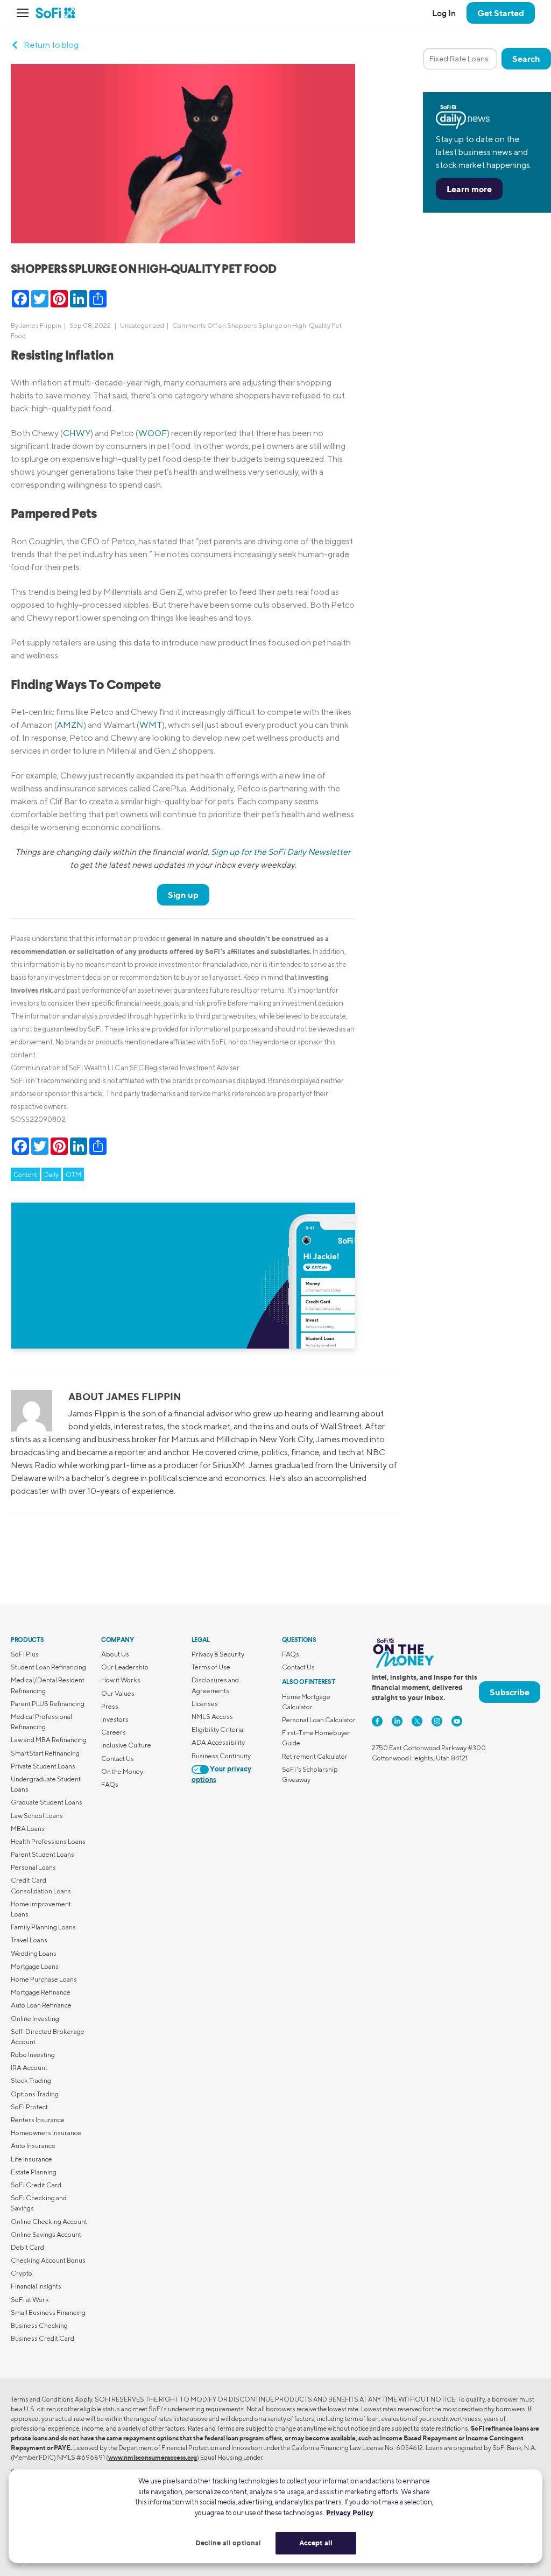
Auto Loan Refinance (41, 2005)
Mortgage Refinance (41, 1992)
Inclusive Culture (126, 1745)
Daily (51, 1174)
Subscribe (510, 1692)
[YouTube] (457, 1721)
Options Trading (35, 2094)
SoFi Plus (25, 1654)
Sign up (183, 895)
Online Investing (35, 2019)
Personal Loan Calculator (319, 1720)
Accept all (316, 2543)
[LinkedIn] (397, 1721)
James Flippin (40, 325)
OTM (73, 1174)
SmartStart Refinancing (45, 1753)
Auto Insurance (33, 2146)
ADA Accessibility (218, 1742)
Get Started (501, 13)
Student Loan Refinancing (48, 1667)
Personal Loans (33, 1867)
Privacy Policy (350, 2512)
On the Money (122, 1771)
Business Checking (39, 2325)
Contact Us (118, 1759)
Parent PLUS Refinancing (48, 1704)
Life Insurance (31, 2159)
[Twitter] (417, 1721)
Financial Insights (36, 2286)
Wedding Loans (34, 1953)
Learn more (469, 189)
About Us (115, 1654)
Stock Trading (31, 2080)
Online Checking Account (49, 2221)
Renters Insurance (38, 2120)
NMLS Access (212, 1717)
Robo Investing (33, 2055)
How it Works (121, 1680)
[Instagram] (437, 1721)
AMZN (70, 725)
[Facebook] (377, 1721)
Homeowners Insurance (46, 2133)
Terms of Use (211, 1667)
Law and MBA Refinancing (49, 1740)
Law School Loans (37, 1816)
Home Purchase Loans (44, 1979)
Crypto (22, 2273)
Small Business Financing (48, 2312)
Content (25, 1174)
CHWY (77, 433)
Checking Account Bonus (48, 2260)
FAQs (110, 1784)
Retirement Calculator (315, 1756)
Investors (115, 1719)
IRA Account (29, 2068)
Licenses (205, 1704)
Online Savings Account (46, 2234)
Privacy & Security (218, 1654)
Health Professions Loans (48, 1841)
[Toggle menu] (26, 13)
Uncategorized (142, 325)
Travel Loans (29, 1940)
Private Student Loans (43, 1766)
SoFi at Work (30, 2300)
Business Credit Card (43, 2338)
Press (110, 1706)
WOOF (153, 433)
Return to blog (51, 45)
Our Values (118, 1693)
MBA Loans (28, 1829)
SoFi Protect (29, 2107)
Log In (444, 13)
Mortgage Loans (35, 1966)
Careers (114, 1732)
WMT (151, 725)
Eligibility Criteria (217, 1729)
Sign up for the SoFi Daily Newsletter (281, 852)
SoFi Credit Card (36, 2185)
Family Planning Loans (43, 1927)
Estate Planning (34, 2172)
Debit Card (27, 2247)
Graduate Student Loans (47, 1802)
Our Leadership (125, 1667)
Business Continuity (221, 1756)
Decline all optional (228, 2543)
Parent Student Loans (43, 1854)
